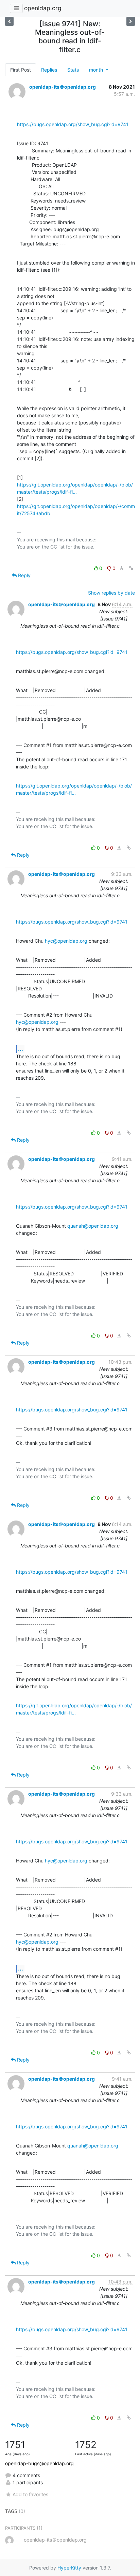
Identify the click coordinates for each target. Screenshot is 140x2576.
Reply (24, 575)
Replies (49, 70)
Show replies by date (111, 593)
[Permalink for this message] (131, 568)
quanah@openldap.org (93, 1226)
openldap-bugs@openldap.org (39, 2463)
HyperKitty (69, 2568)
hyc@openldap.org (66, 941)
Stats (73, 70)
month (97, 70)
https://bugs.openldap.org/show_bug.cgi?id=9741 (73, 124)
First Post (21, 70)
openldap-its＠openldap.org (63, 87)
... (21, 1049)
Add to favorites (30, 2494)
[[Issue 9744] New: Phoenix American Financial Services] (9, 21)
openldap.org (43, 8)
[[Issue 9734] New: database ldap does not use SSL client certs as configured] (131, 21)
